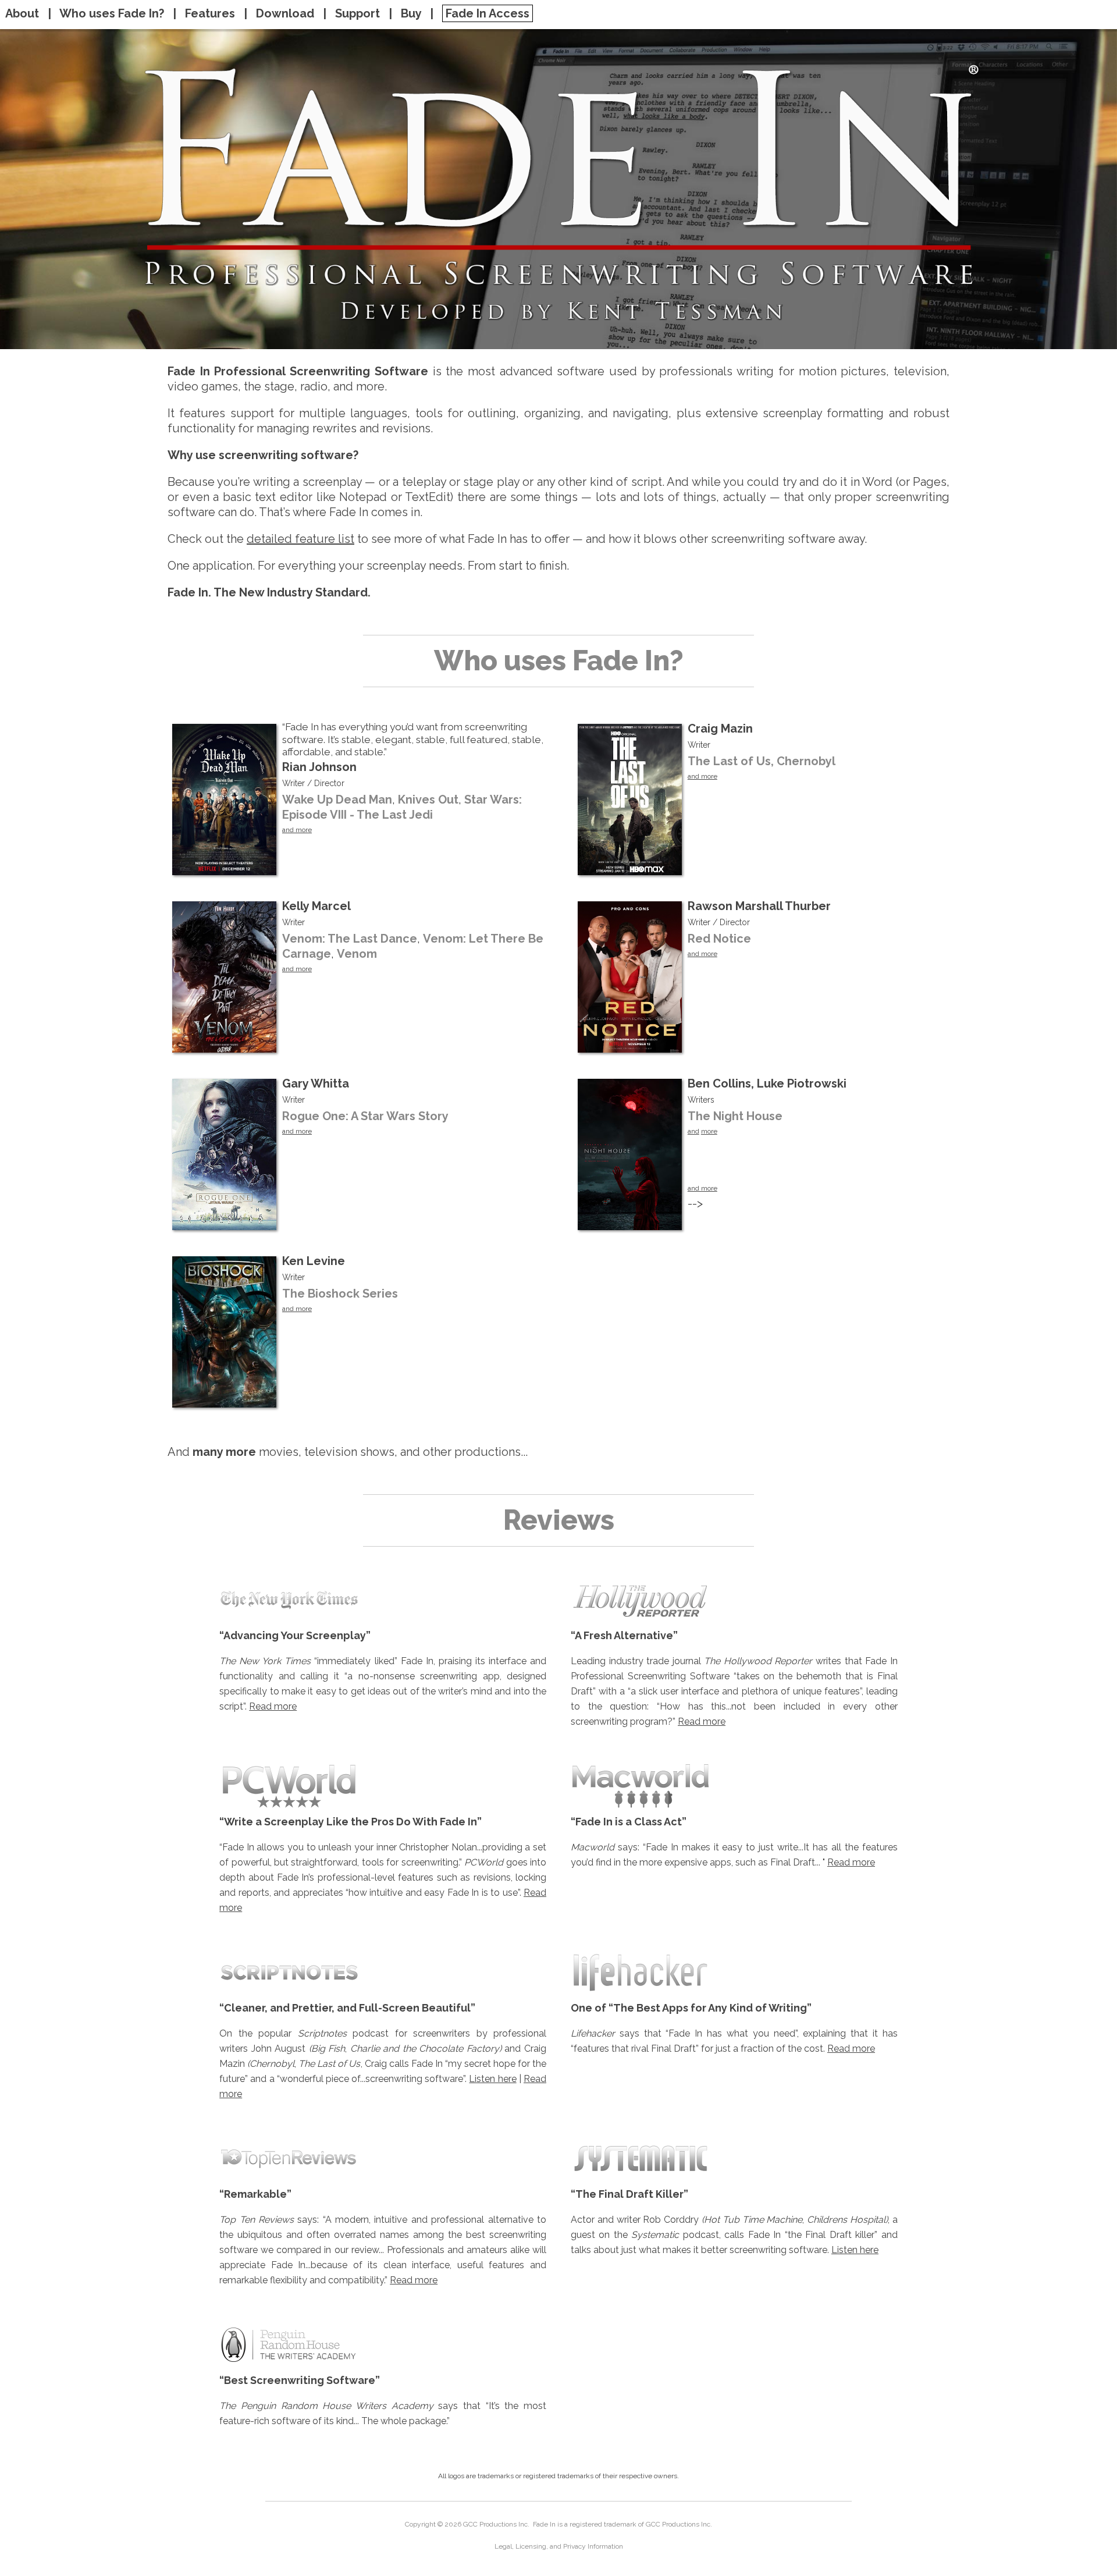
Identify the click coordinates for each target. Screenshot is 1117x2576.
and (693, 1131)
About (24, 13)
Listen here (492, 2079)
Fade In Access (488, 13)
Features (210, 13)
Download (285, 13)
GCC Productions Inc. (496, 2524)
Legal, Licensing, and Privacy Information (559, 2546)
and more (297, 830)
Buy (411, 13)
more (709, 1131)
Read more (273, 1706)
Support (357, 13)
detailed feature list (300, 539)
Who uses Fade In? (112, 13)
